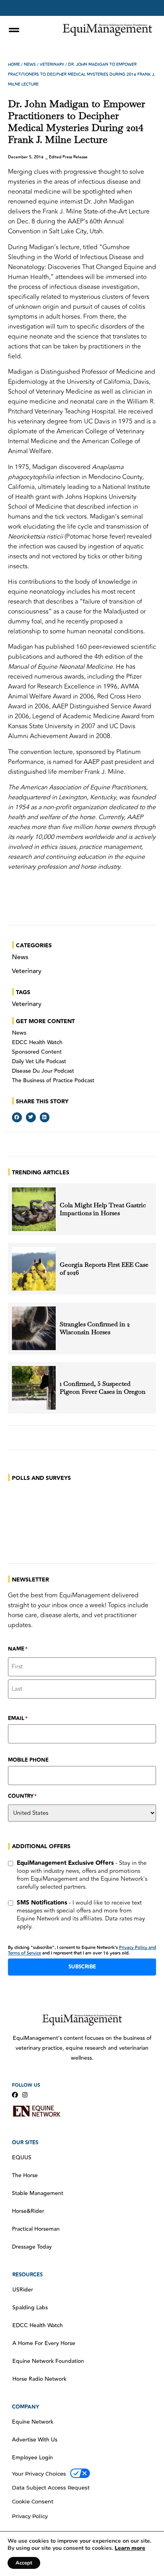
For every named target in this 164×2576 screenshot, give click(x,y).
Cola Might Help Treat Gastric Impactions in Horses (103, 1209)
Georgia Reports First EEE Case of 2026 (104, 1269)
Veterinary (52, 65)
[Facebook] (15, 2095)
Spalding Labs (30, 2308)
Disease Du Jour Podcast (43, 1071)
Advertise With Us (35, 2440)
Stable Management (38, 2193)
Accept (24, 2563)
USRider (23, 2290)
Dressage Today (32, 2247)
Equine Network (33, 2422)
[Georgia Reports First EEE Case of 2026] (34, 1269)
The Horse (25, 2176)
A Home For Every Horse (44, 2343)
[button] (17, 1117)
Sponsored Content (37, 1052)
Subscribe (82, 1967)
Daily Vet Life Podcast (39, 1062)
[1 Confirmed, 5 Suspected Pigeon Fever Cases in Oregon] (34, 1388)
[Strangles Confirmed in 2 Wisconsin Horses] (34, 1328)
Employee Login (32, 2458)
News (30, 65)
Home (14, 65)
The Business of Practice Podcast (53, 1081)
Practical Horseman (36, 2229)
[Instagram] (25, 2095)
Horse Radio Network (39, 2379)
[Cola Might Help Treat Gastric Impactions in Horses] (34, 1209)
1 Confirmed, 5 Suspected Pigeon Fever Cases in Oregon (103, 1388)
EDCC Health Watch (37, 1043)
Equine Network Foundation (48, 2361)
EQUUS (22, 2158)
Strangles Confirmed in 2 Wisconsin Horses (95, 1328)
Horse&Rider (28, 2211)
